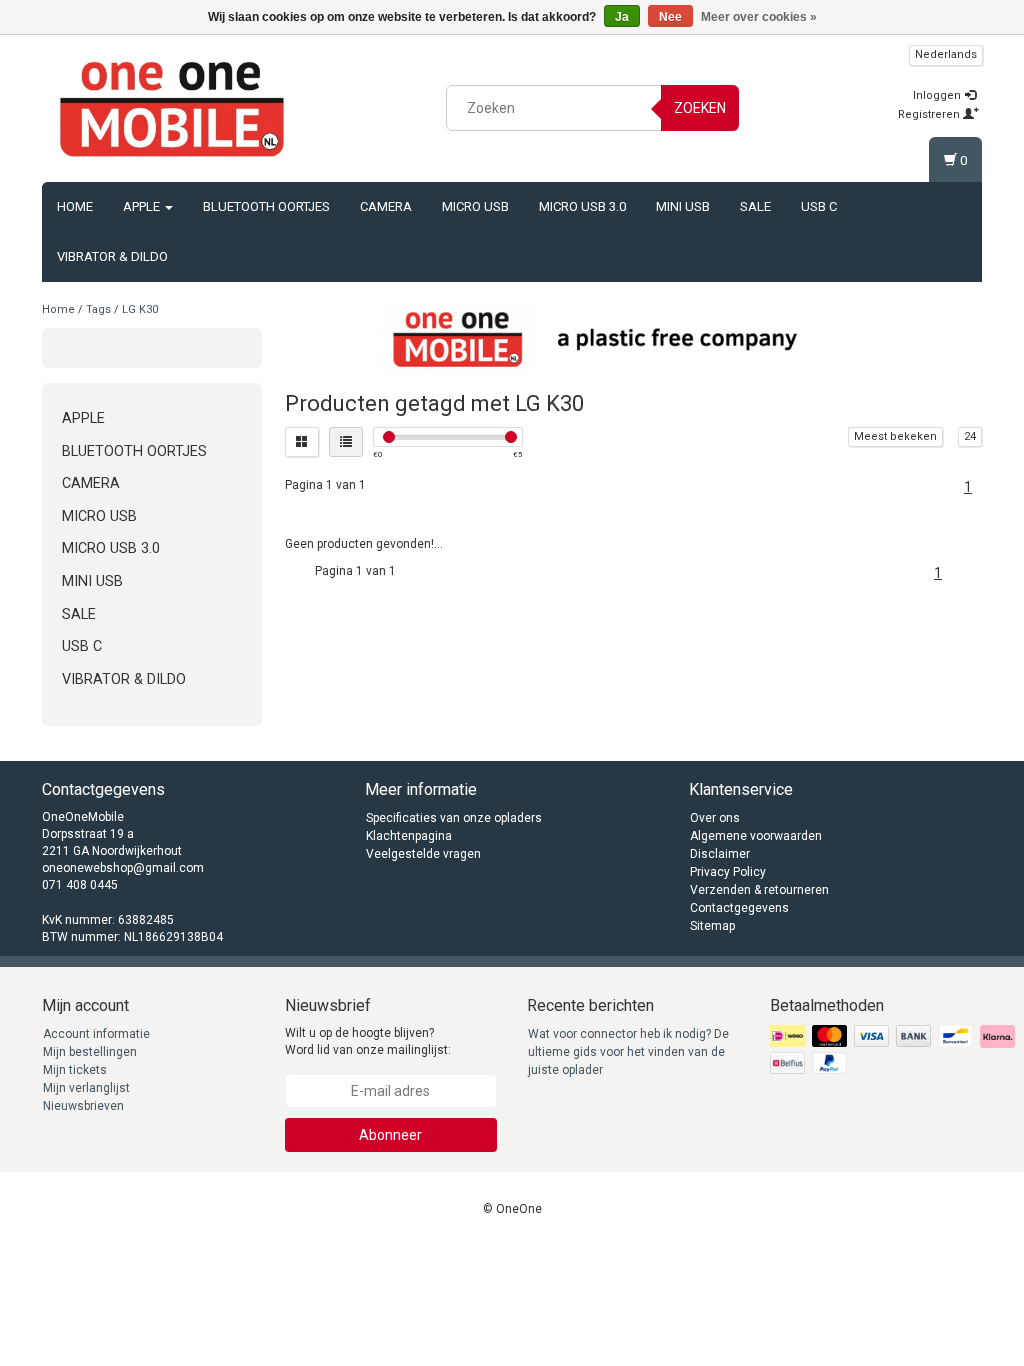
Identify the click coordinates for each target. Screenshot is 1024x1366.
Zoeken (700, 108)
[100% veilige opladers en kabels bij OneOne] (172, 105)
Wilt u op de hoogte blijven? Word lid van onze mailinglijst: (368, 1041)
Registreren (930, 114)
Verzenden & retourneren (759, 890)
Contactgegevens (739, 908)
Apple (143, 206)
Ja (622, 17)
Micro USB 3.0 (582, 206)
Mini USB (683, 206)
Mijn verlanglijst (86, 1088)
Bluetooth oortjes (266, 206)
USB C (819, 206)
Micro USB (475, 206)
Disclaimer (720, 854)
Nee (670, 17)
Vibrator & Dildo (112, 256)
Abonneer (390, 1135)
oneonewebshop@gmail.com (123, 868)
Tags (98, 309)
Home (75, 206)
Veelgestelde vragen (423, 854)
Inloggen (938, 95)
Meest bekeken (895, 436)
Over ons (715, 818)
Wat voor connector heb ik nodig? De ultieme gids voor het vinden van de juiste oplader (628, 1052)
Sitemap (712, 926)
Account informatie (96, 1034)
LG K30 (140, 309)
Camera (386, 206)
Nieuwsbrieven (83, 1106)
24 (970, 436)
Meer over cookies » (759, 17)
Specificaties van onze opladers (454, 818)
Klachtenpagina (409, 836)
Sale (755, 206)
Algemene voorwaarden (756, 836)
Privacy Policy (728, 872)
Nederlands (946, 54)
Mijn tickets (75, 1070)
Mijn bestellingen (90, 1052)
